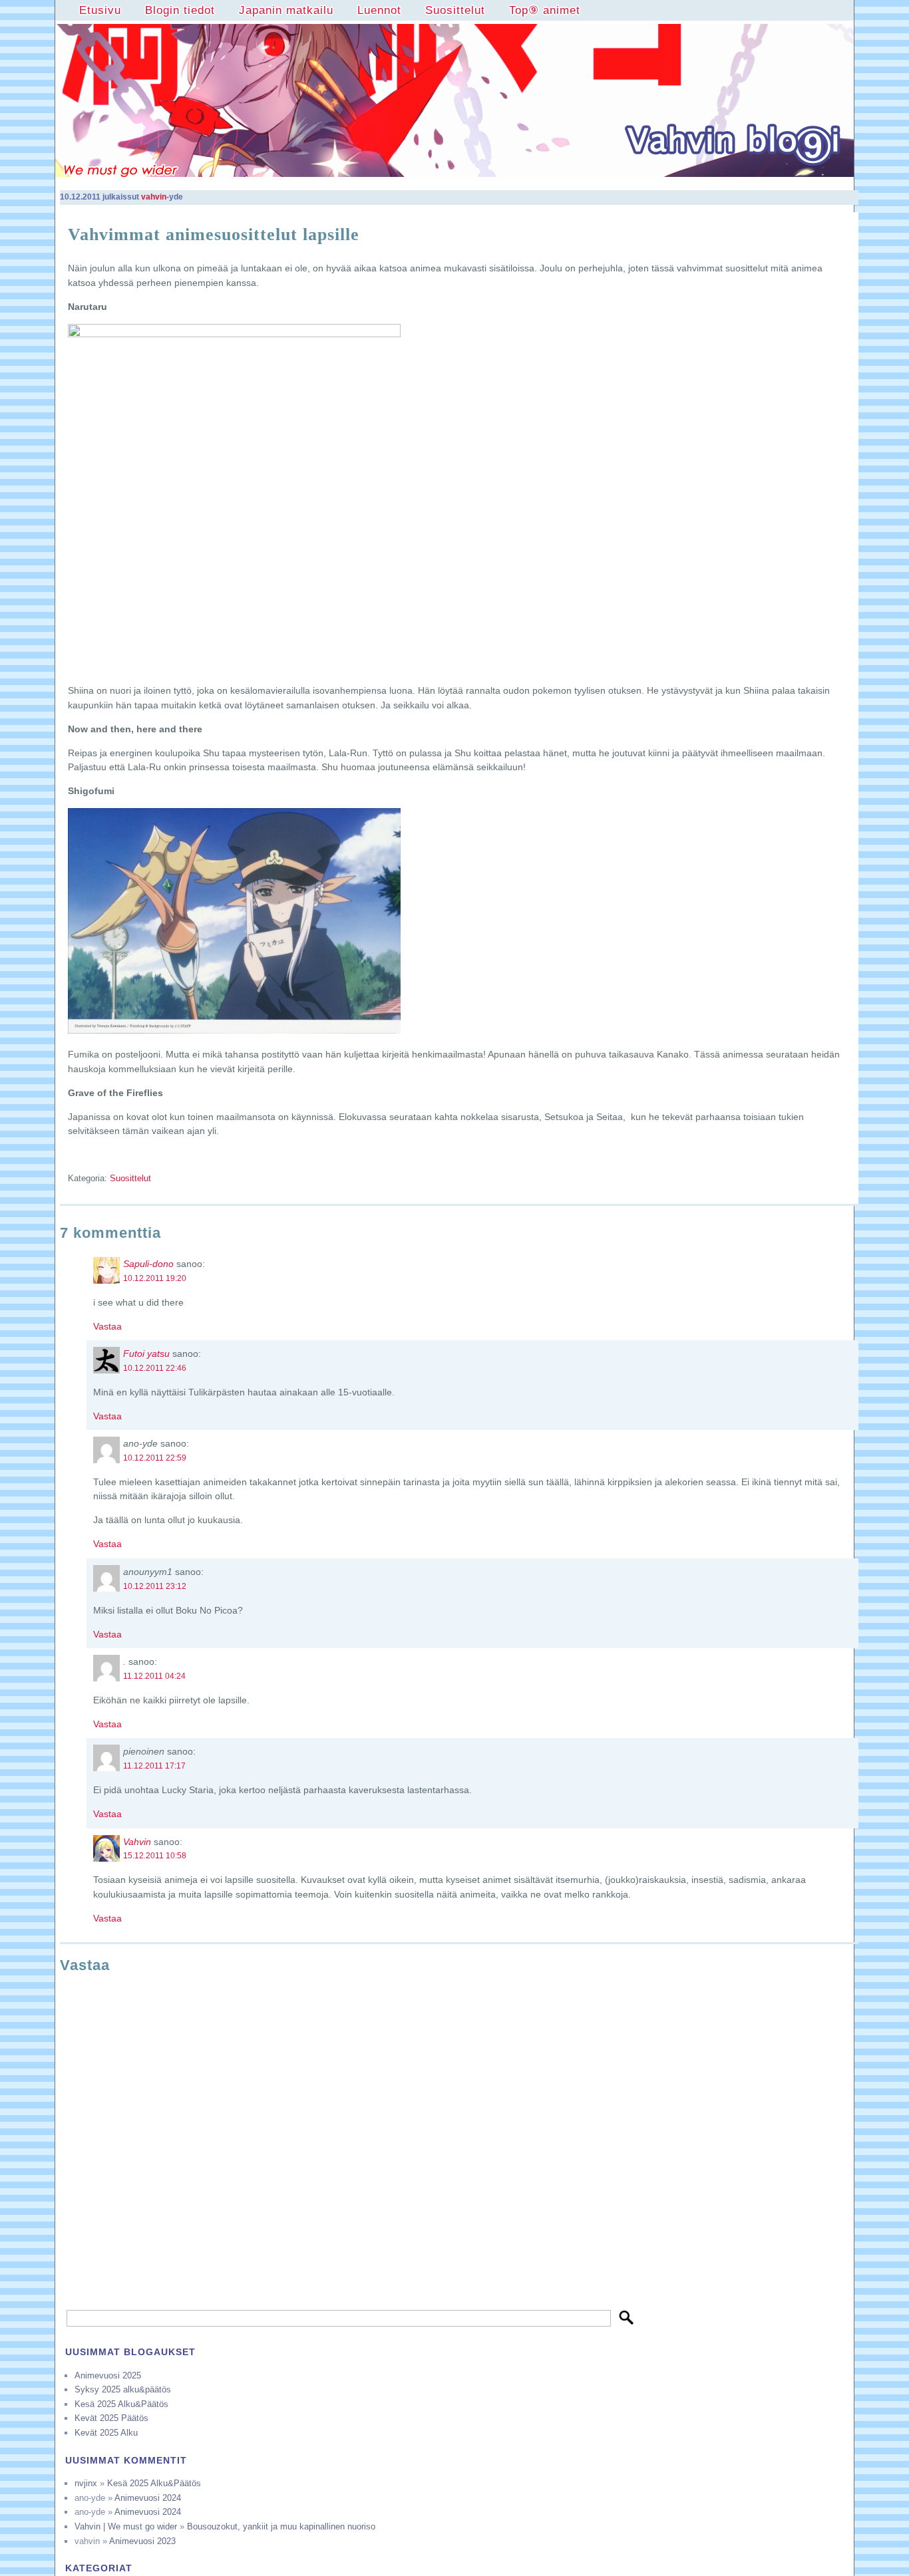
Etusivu (100, 10)
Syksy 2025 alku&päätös (123, 2389)
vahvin (154, 197)
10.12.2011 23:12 (155, 1586)
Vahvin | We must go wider (126, 2526)
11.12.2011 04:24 (154, 1676)
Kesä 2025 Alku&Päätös (121, 2404)
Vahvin (137, 1842)
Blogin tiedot (180, 10)
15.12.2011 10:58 (155, 1856)
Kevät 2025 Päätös (111, 2418)
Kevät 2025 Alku (106, 2433)
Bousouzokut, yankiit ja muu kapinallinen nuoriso (281, 2526)
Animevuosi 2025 (108, 2375)
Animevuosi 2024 (148, 2498)
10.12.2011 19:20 (155, 1278)
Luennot (379, 10)
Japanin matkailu (286, 10)
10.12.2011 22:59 (155, 1458)
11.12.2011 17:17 (154, 1766)
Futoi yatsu (146, 1354)
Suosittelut (455, 10)
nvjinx (86, 2483)
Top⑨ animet (545, 10)
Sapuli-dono (148, 1264)
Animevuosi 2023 (142, 2541)
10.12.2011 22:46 (155, 1368)
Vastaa (107, 1326)
